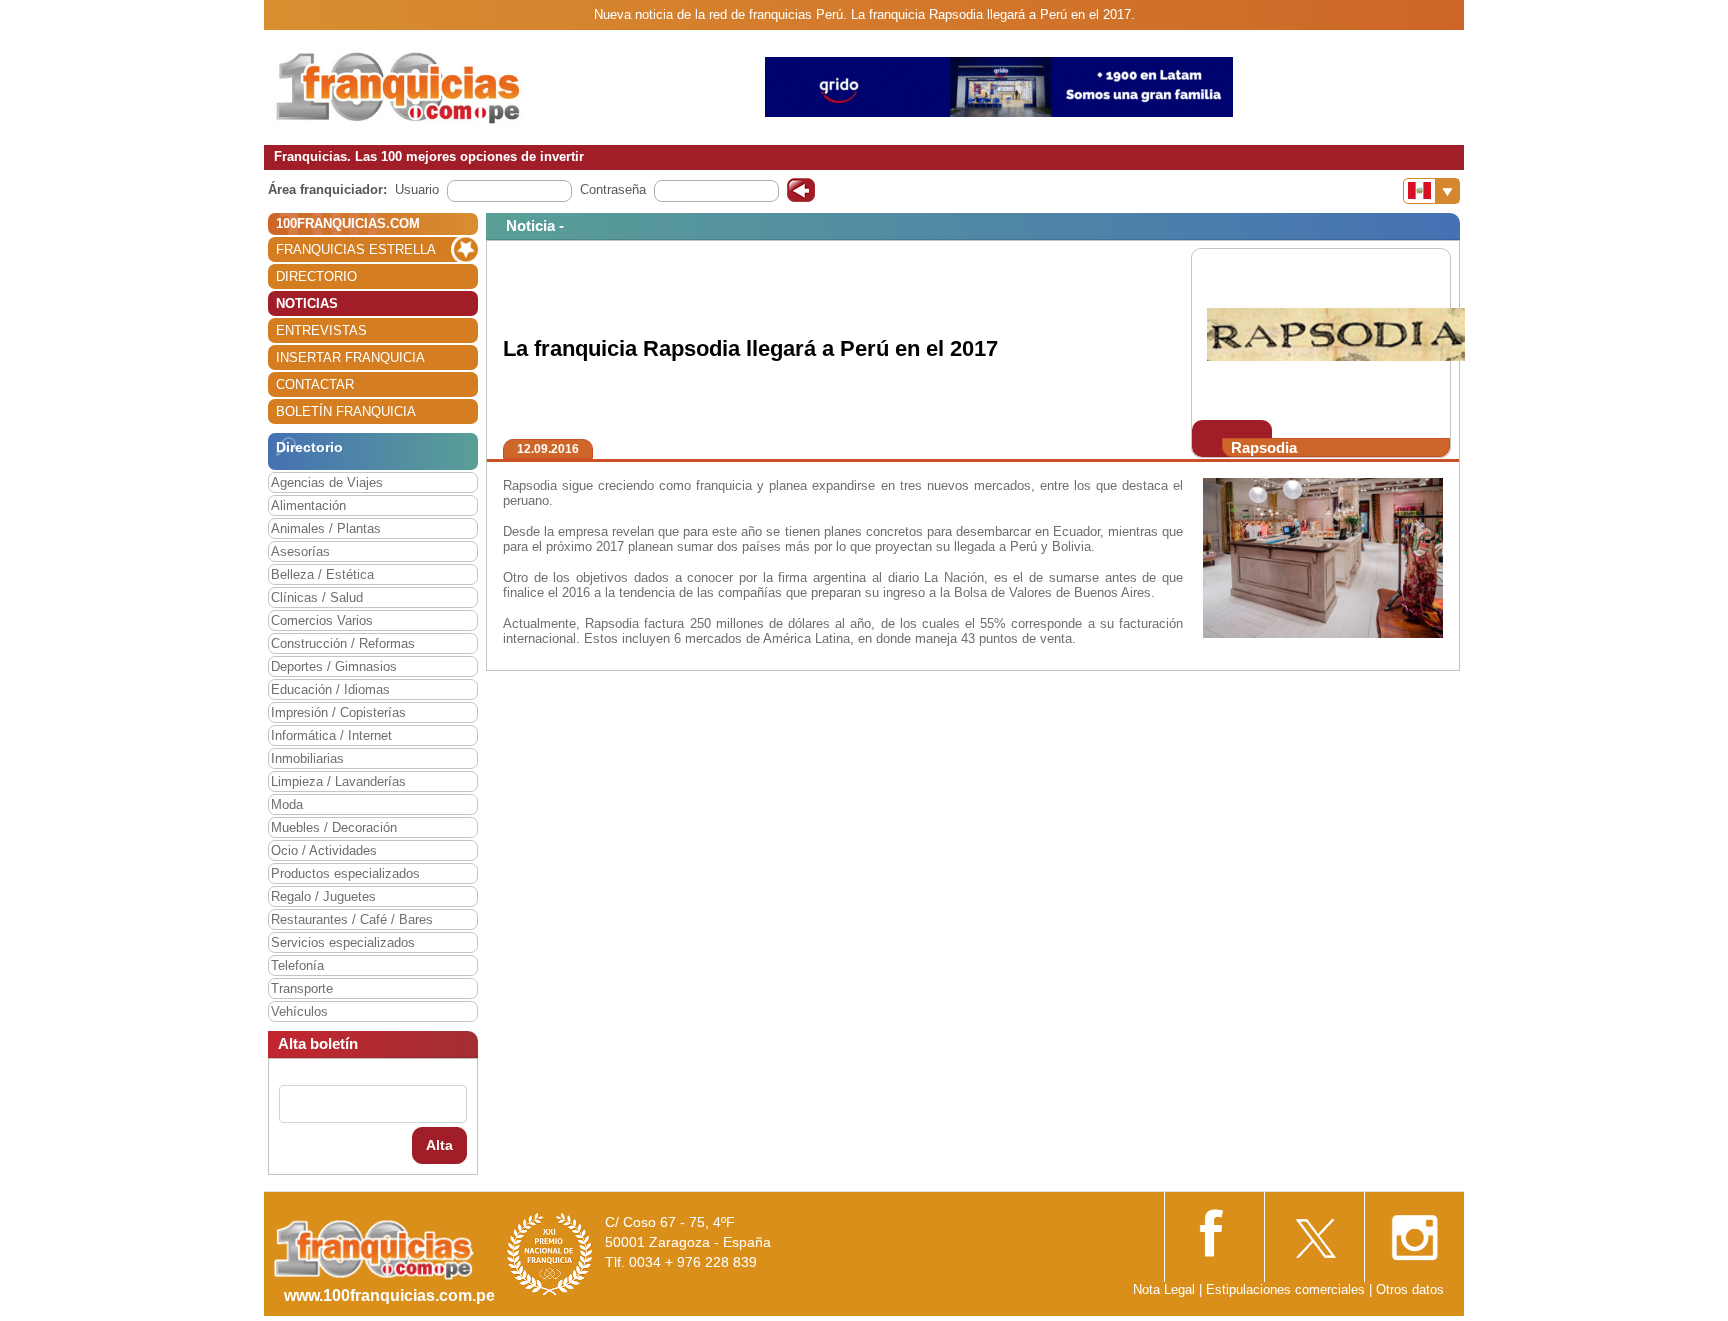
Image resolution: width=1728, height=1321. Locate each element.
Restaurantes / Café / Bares (352, 919)
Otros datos (1410, 1289)
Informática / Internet (331, 735)
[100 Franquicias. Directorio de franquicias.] (399, 86)
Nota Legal (1164, 1289)
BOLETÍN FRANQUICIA (346, 411)
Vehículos (299, 1011)
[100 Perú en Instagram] (1414, 1231)
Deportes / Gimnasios (334, 666)
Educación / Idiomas (330, 689)
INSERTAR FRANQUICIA (350, 357)
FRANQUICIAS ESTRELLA (356, 249)
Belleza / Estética (322, 574)
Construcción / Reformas (343, 643)
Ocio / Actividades (324, 850)
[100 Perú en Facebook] (1214, 1230)
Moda (287, 804)
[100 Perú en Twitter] (1314, 1231)
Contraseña (613, 189)
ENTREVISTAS (321, 330)
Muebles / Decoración (334, 827)
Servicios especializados (343, 942)
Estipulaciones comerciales (1287, 1289)
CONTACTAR (315, 384)
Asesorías (300, 551)
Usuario (417, 189)
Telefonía (297, 965)
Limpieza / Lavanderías (338, 781)
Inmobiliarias (307, 758)
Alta (439, 1145)
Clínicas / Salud (317, 597)
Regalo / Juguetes (323, 896)
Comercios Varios (322, 620)
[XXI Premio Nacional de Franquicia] (550, 1253)
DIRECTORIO (316, 276)
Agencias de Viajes (327, 482)
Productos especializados (345, 873)
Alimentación (308, 505)
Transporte (302, 988)
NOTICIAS (307, 303)
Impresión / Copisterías (338, 712)
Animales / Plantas (326, 528)
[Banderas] (1431, 191)
